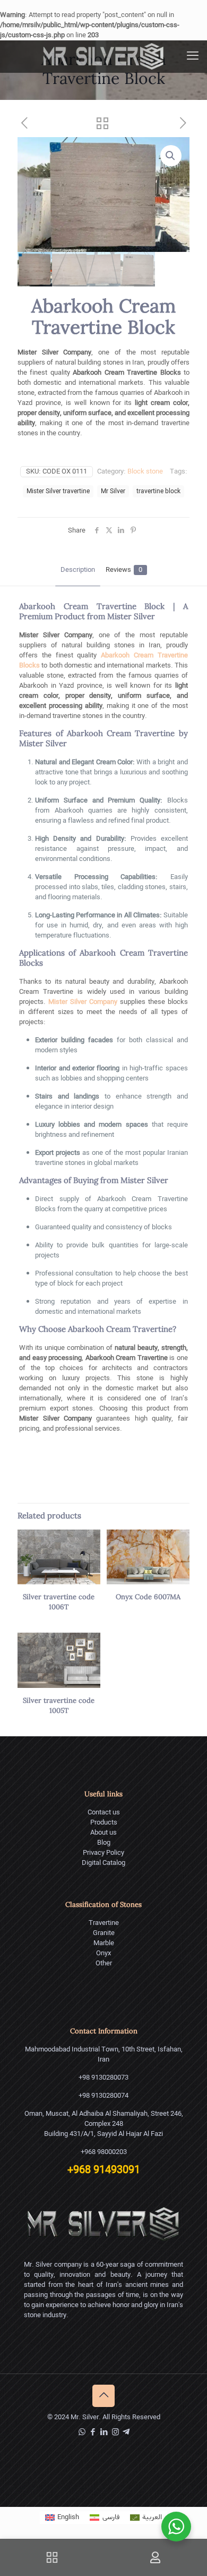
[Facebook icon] (93, 2433)
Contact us (104, 1813)
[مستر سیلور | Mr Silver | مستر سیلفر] (103, 56)
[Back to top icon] (103, 2396)
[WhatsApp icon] (82, 2433)
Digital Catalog (103, 1863)
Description (78, 570)
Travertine (104, 1923)
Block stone (145, 472)
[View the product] (88, 1542)
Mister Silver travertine (58, 491)
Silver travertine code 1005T (59, 1706)
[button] (171, 156)
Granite (104, 1933)
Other (104, 1963)
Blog (104, 1843)
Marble (104, 1943)
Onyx (103, 1953)
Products (104, 1823)
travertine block (158, 491)
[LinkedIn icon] (104, 2433)
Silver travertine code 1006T (59, 1602)
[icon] (126, 2433)
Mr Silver (113, 491)
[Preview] (88, 1557)
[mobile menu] (193, 56)
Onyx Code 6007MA (148, 1597)
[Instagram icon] (115, 2433)
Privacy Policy (103, 1853)
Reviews (124, 570)
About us (103, 1833)
